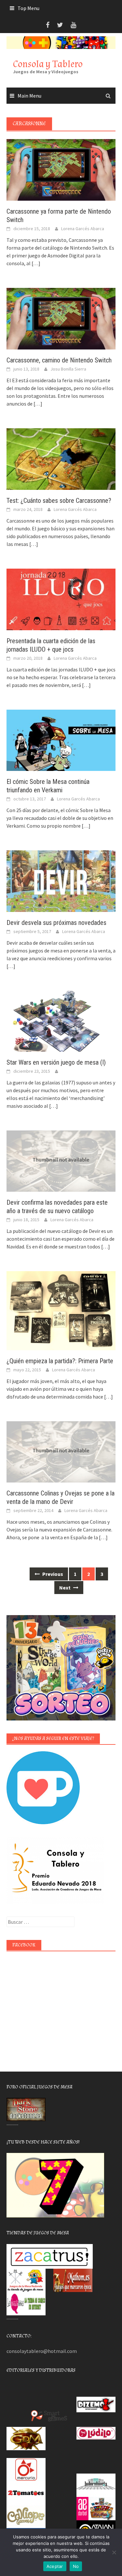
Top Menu (28, 8)
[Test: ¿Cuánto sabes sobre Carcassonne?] (61, 458)
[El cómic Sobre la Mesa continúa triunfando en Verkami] (61, 739)
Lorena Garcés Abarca (83, 229)
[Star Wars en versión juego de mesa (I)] (61, 1021)
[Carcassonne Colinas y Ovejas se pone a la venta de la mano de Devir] (61, 1451)
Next (65, 1588)
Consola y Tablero (48, 64)
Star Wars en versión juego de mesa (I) (56, 1062)
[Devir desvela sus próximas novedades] (61, 880)
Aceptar (55, 2566)
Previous (52, 1574)
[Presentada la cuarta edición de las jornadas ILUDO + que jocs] (61, 598)
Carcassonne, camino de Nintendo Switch (59, 360)
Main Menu (29, 96)
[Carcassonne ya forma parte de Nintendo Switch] (61, 169)
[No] (114, 2552)
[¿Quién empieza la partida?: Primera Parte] (61, 1310)
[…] (35, 263)
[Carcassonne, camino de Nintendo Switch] (61, 318)
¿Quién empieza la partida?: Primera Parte (60, 1361)
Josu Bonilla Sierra (68, 369)
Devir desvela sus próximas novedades (56, 923)
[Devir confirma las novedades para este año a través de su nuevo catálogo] (61, 1160)
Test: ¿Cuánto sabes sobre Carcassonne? (59, 501)
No (76, 2566)
